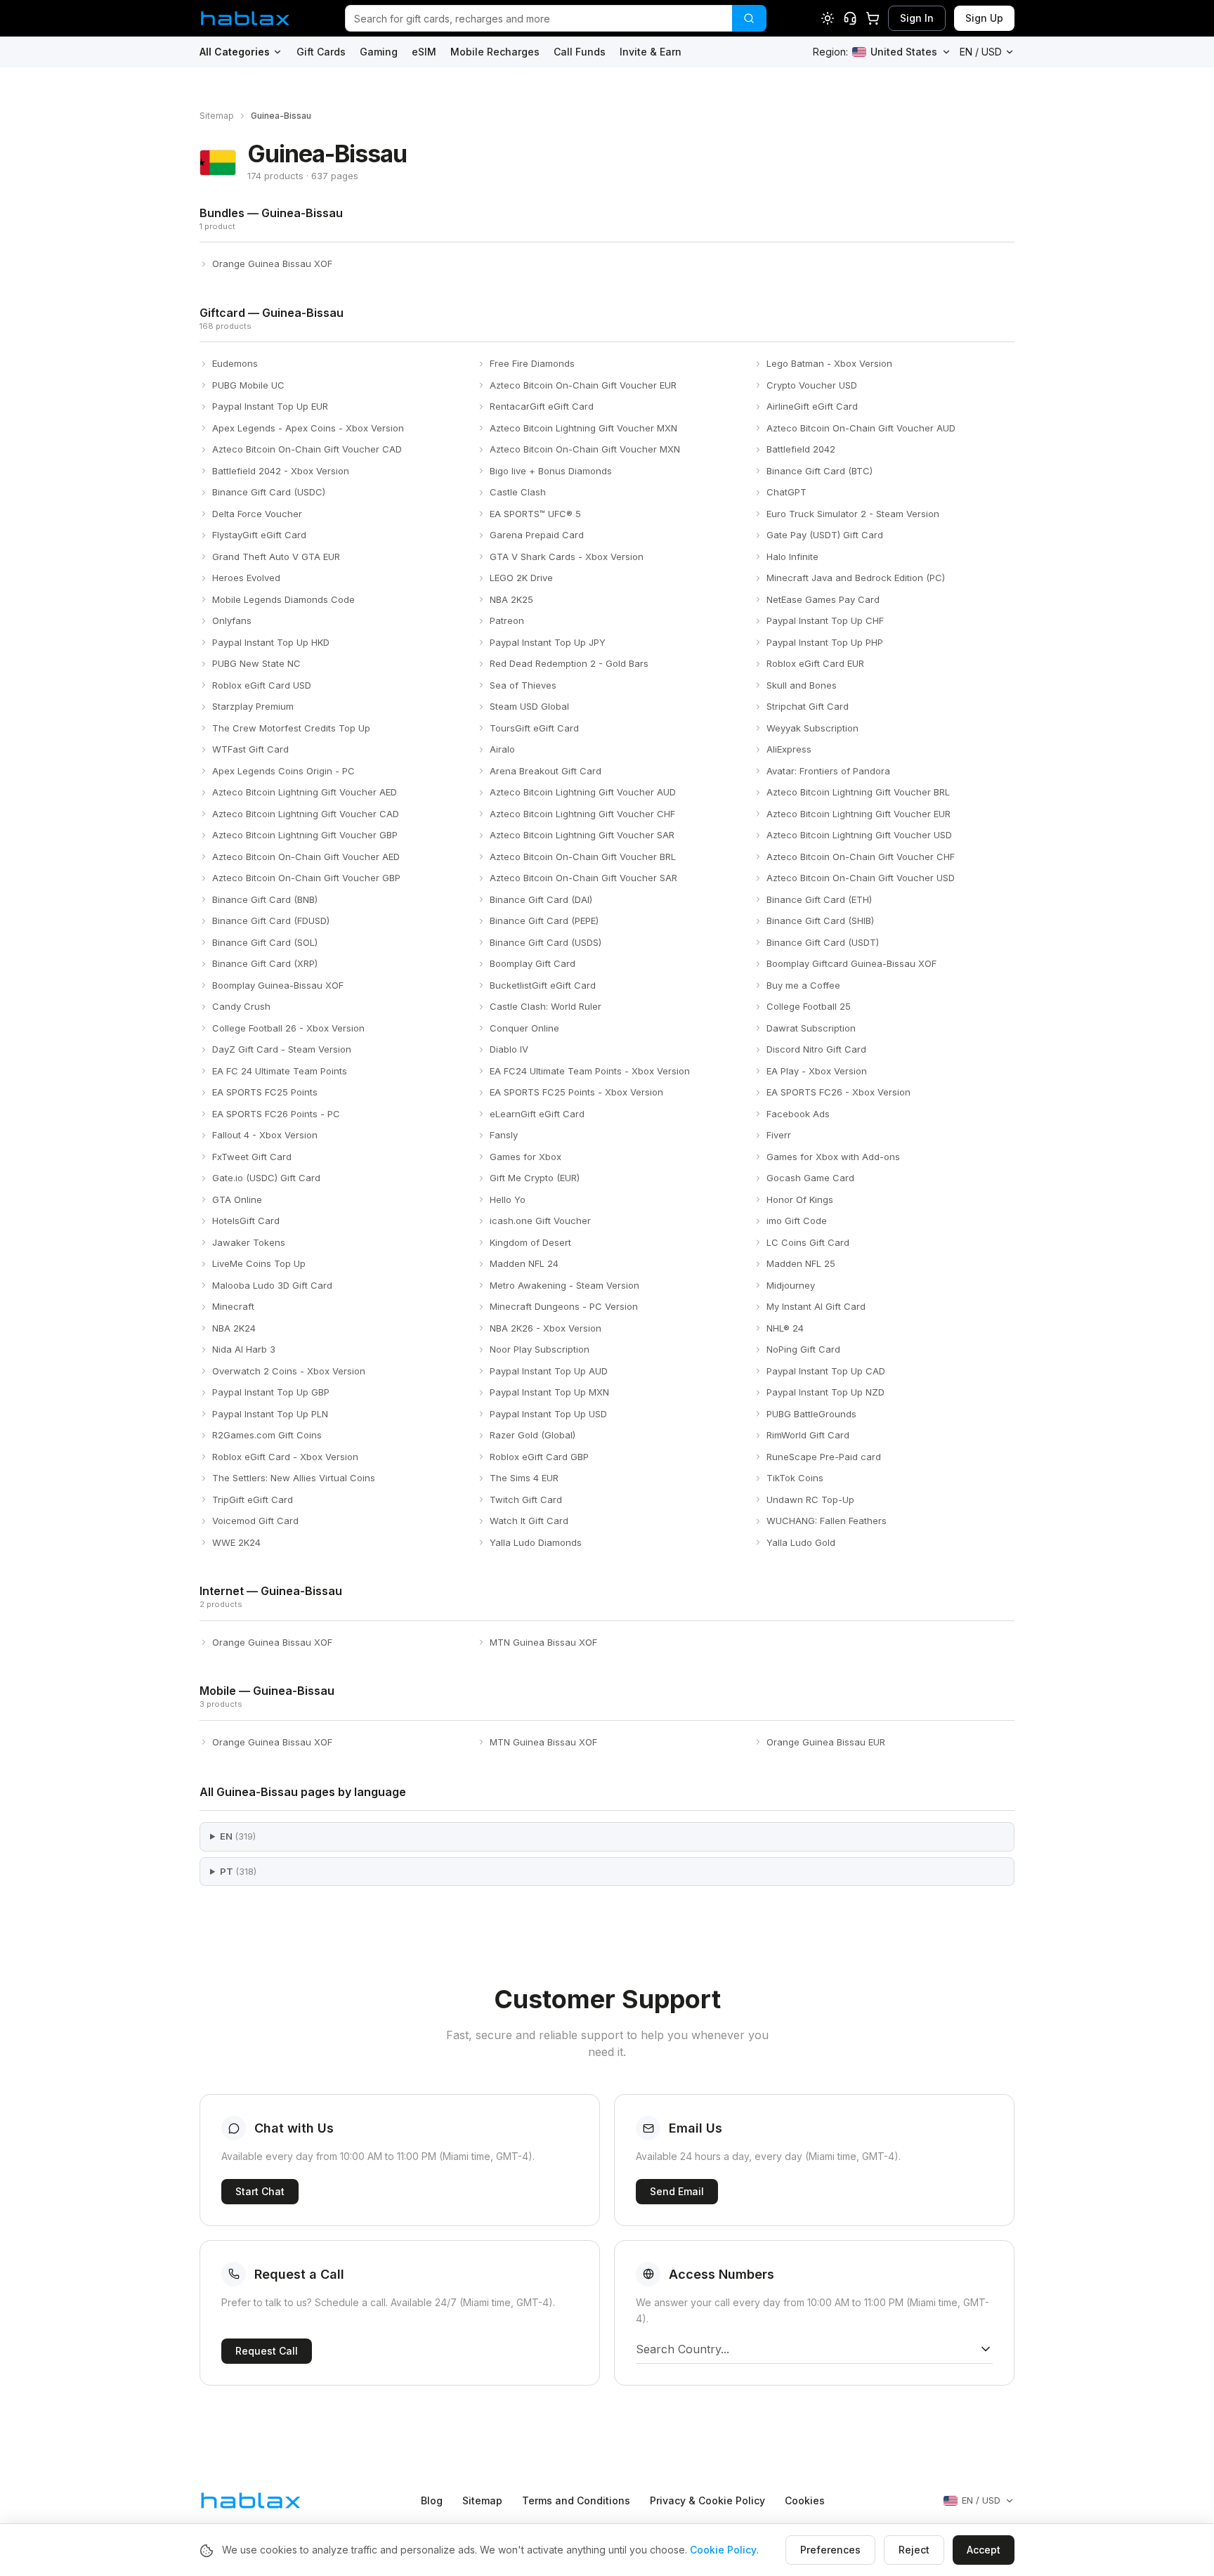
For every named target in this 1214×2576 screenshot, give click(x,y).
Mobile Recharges (495, 52)
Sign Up (984, 18)
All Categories (235, 52)
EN (238, 1836)
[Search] (749, 18)
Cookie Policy (723, 2550)
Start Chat (260, 2191)
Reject (914, 2550)
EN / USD (981, 52)
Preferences (830, 2550)
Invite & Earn (651, 52)
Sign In (917, 18)
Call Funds (580, 52)
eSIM (424, 52)
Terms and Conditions (576, 2500)
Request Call (267, 2351)
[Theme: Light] (828, 18)
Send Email (677, 2191)
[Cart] (873, 18)
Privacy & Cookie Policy (707, 2500)
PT (238, 1871)
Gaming (379, 52)
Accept (984, 2550)
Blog (432, 2500)
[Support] (850, 18)
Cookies (805, 2500)
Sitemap (217, 116)
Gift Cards (321, 52)
